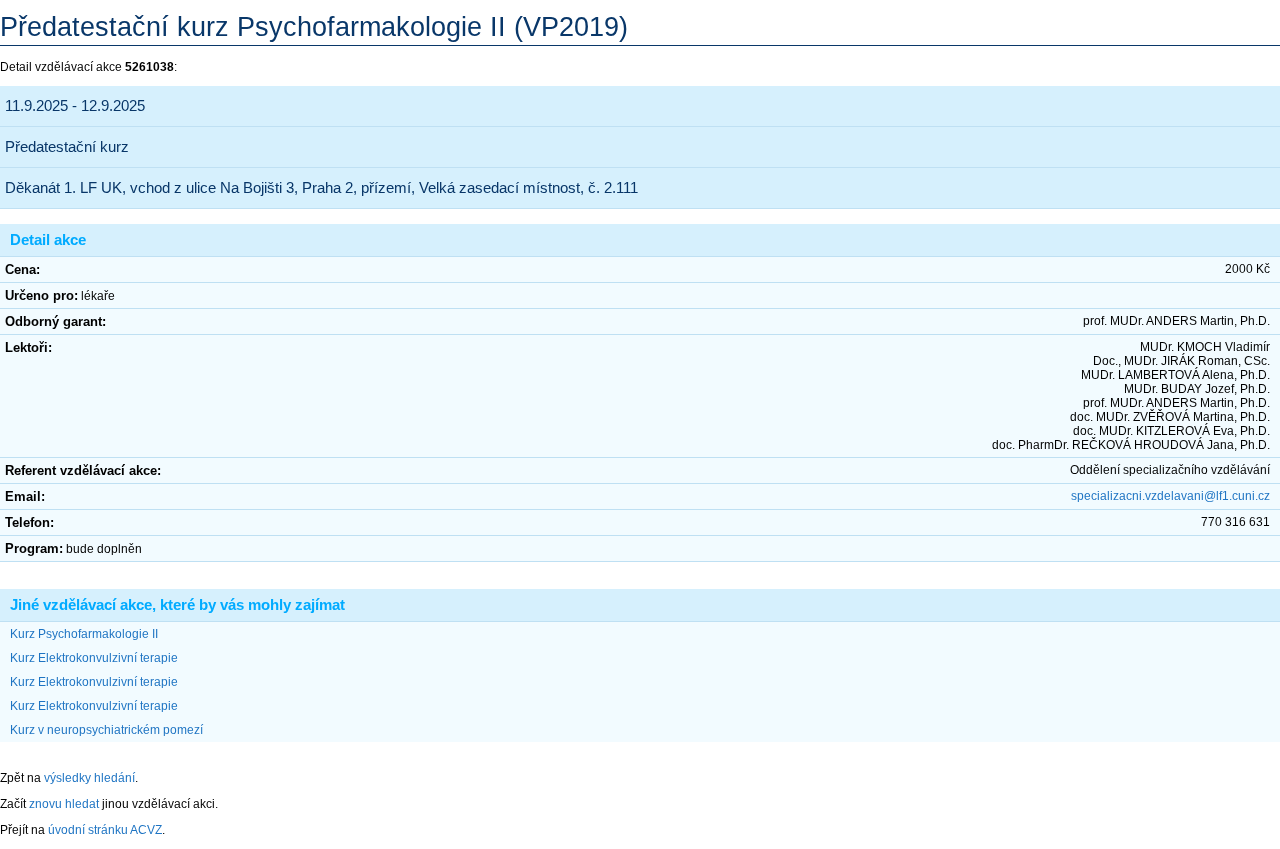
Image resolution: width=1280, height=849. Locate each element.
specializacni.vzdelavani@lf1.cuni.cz (1170, 496)
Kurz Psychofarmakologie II (84, 634)
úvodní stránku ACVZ (105, 830)
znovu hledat (64, 804)
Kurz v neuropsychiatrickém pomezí (106, 730)
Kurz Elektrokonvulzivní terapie (94, 658)
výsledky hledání (89, 778)
